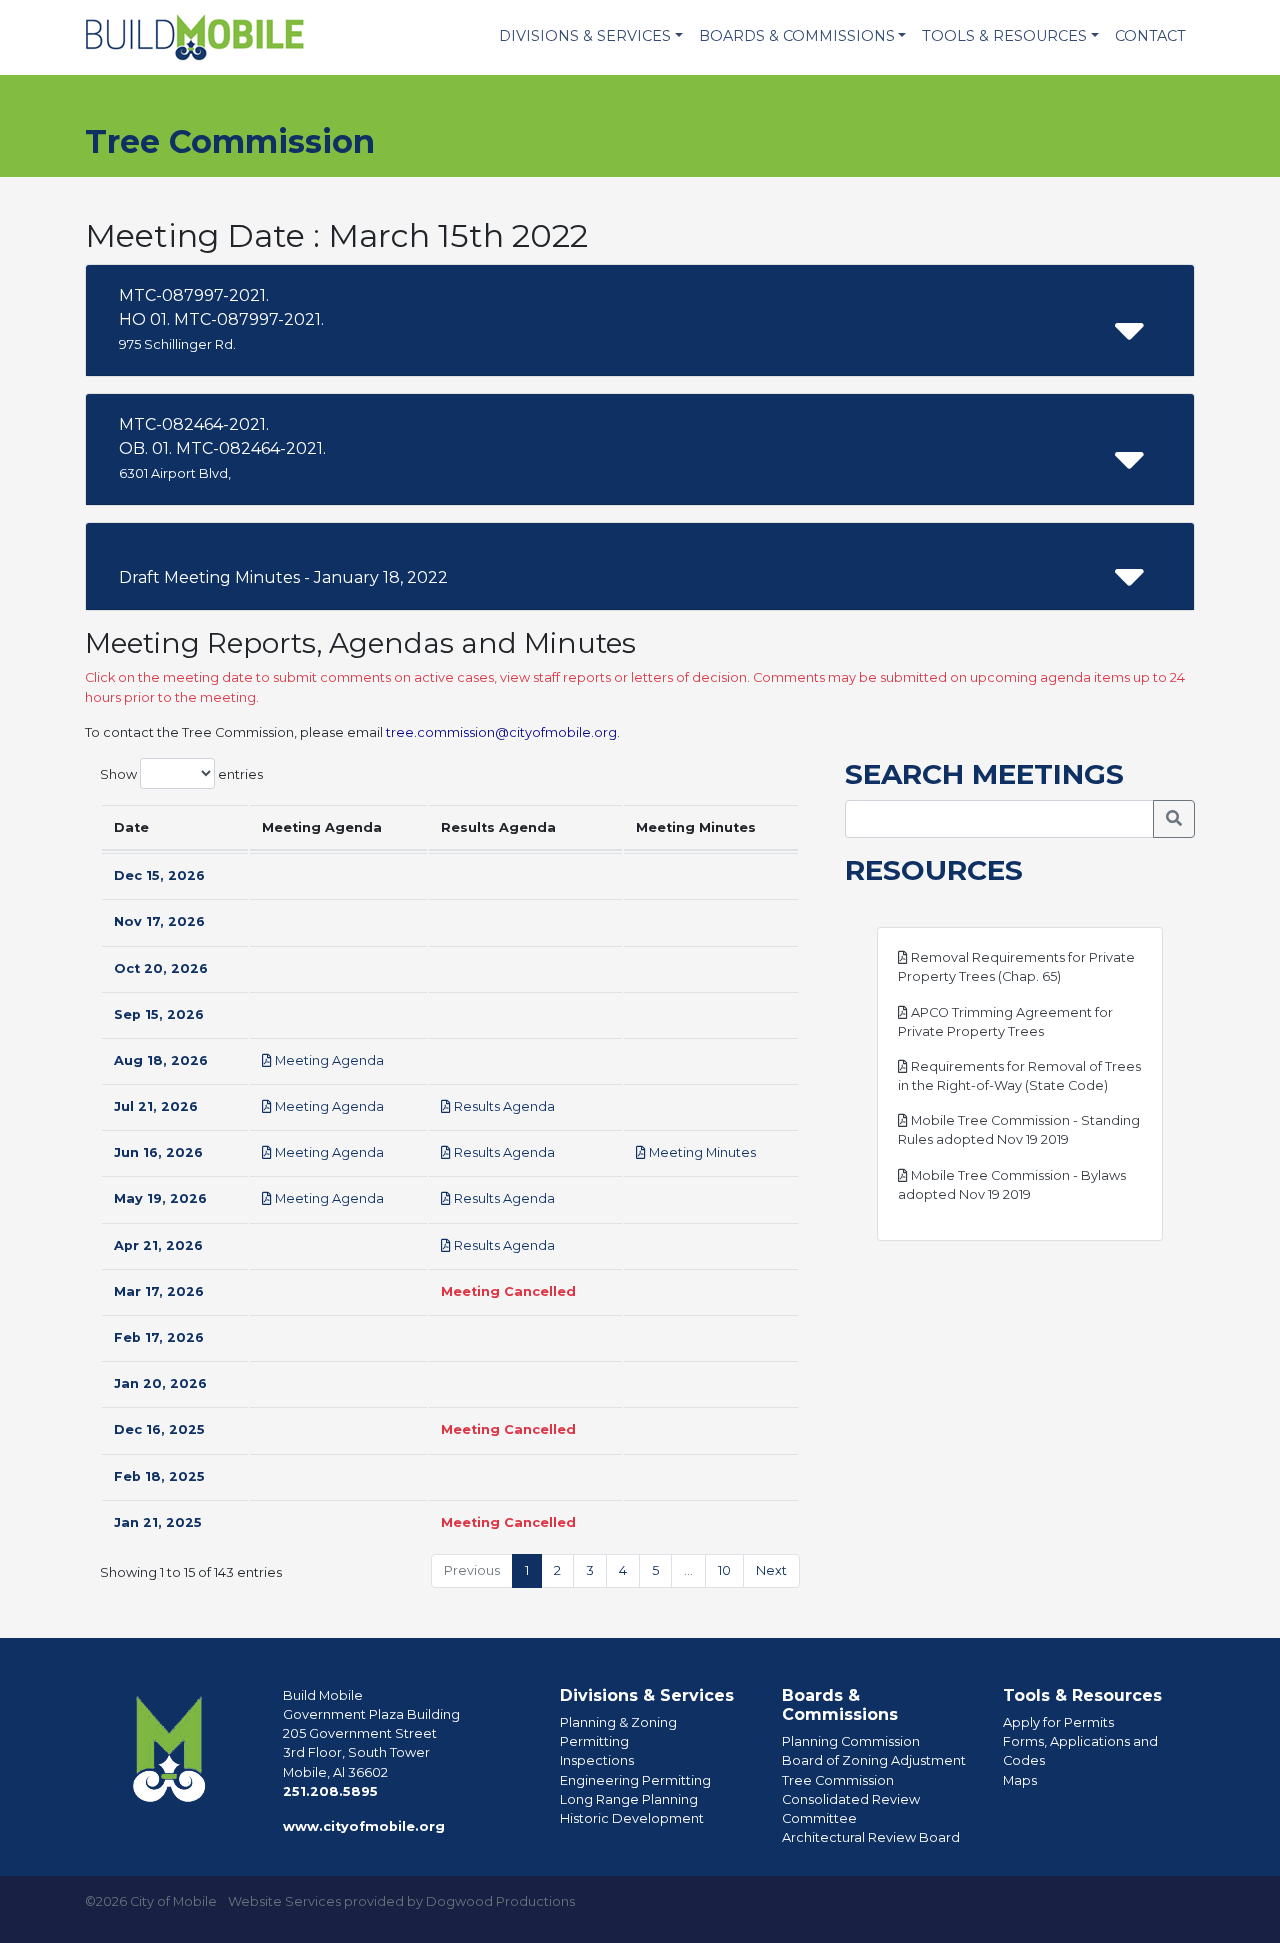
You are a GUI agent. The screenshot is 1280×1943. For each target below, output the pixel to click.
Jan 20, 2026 (160, 1383)
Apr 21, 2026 (158, 1245)
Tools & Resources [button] (1004, 36)
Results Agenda (503, 1106)
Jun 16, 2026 (158, 1152)
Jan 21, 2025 (158, 1522)
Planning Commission (851, 1741)
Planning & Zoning (618, 1722)
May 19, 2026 (160, 1198)
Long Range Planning (629, 1799)
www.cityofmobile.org (364, 1826)
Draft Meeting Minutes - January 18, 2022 (283, 577)
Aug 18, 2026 (161, 1060)
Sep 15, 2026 (159, 1014)
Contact (1150, 36)
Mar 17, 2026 (159, 1291)
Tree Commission (838, 1780)
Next (771, 1570)
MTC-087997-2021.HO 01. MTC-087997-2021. (221, 319)
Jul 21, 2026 (156, 1106)
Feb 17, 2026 (159, 1337)
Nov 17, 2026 (159, 921)
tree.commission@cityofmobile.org (501, 732)
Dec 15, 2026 (159, 875)
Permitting (594, 1741)
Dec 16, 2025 (159, 1429)
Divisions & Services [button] (585, 36)
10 (724, 1570)
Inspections (597, 1760)
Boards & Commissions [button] (797, 36)
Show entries (181, 773)
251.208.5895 (330, 1791)
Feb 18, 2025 (159, 1476)
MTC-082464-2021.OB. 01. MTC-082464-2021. (222, 448)
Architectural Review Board (871, 1837)
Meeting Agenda (328, 1060)
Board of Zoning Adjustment (874, 1760)
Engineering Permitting (635, 1780)
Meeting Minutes (701, 1152)
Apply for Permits (1058, 1722)
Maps (1020, 1780)
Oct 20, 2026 (161, 968)
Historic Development (632, 1818)
